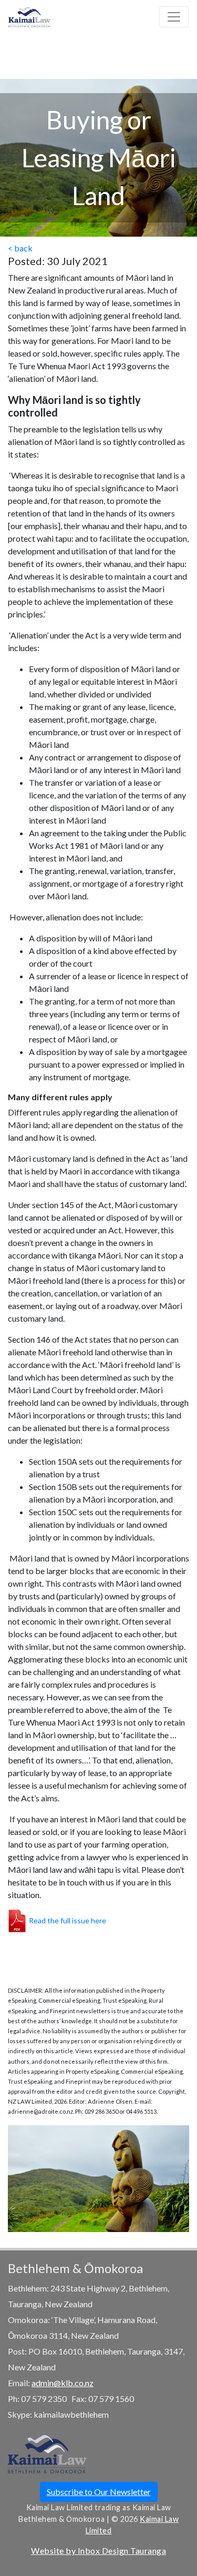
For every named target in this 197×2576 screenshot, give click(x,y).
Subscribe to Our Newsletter (99, 2492)
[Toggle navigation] (174, 17)
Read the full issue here (68, 1920)
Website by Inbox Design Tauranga (98, 2550)
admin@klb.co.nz (63, 2383)
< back (20, 248)
